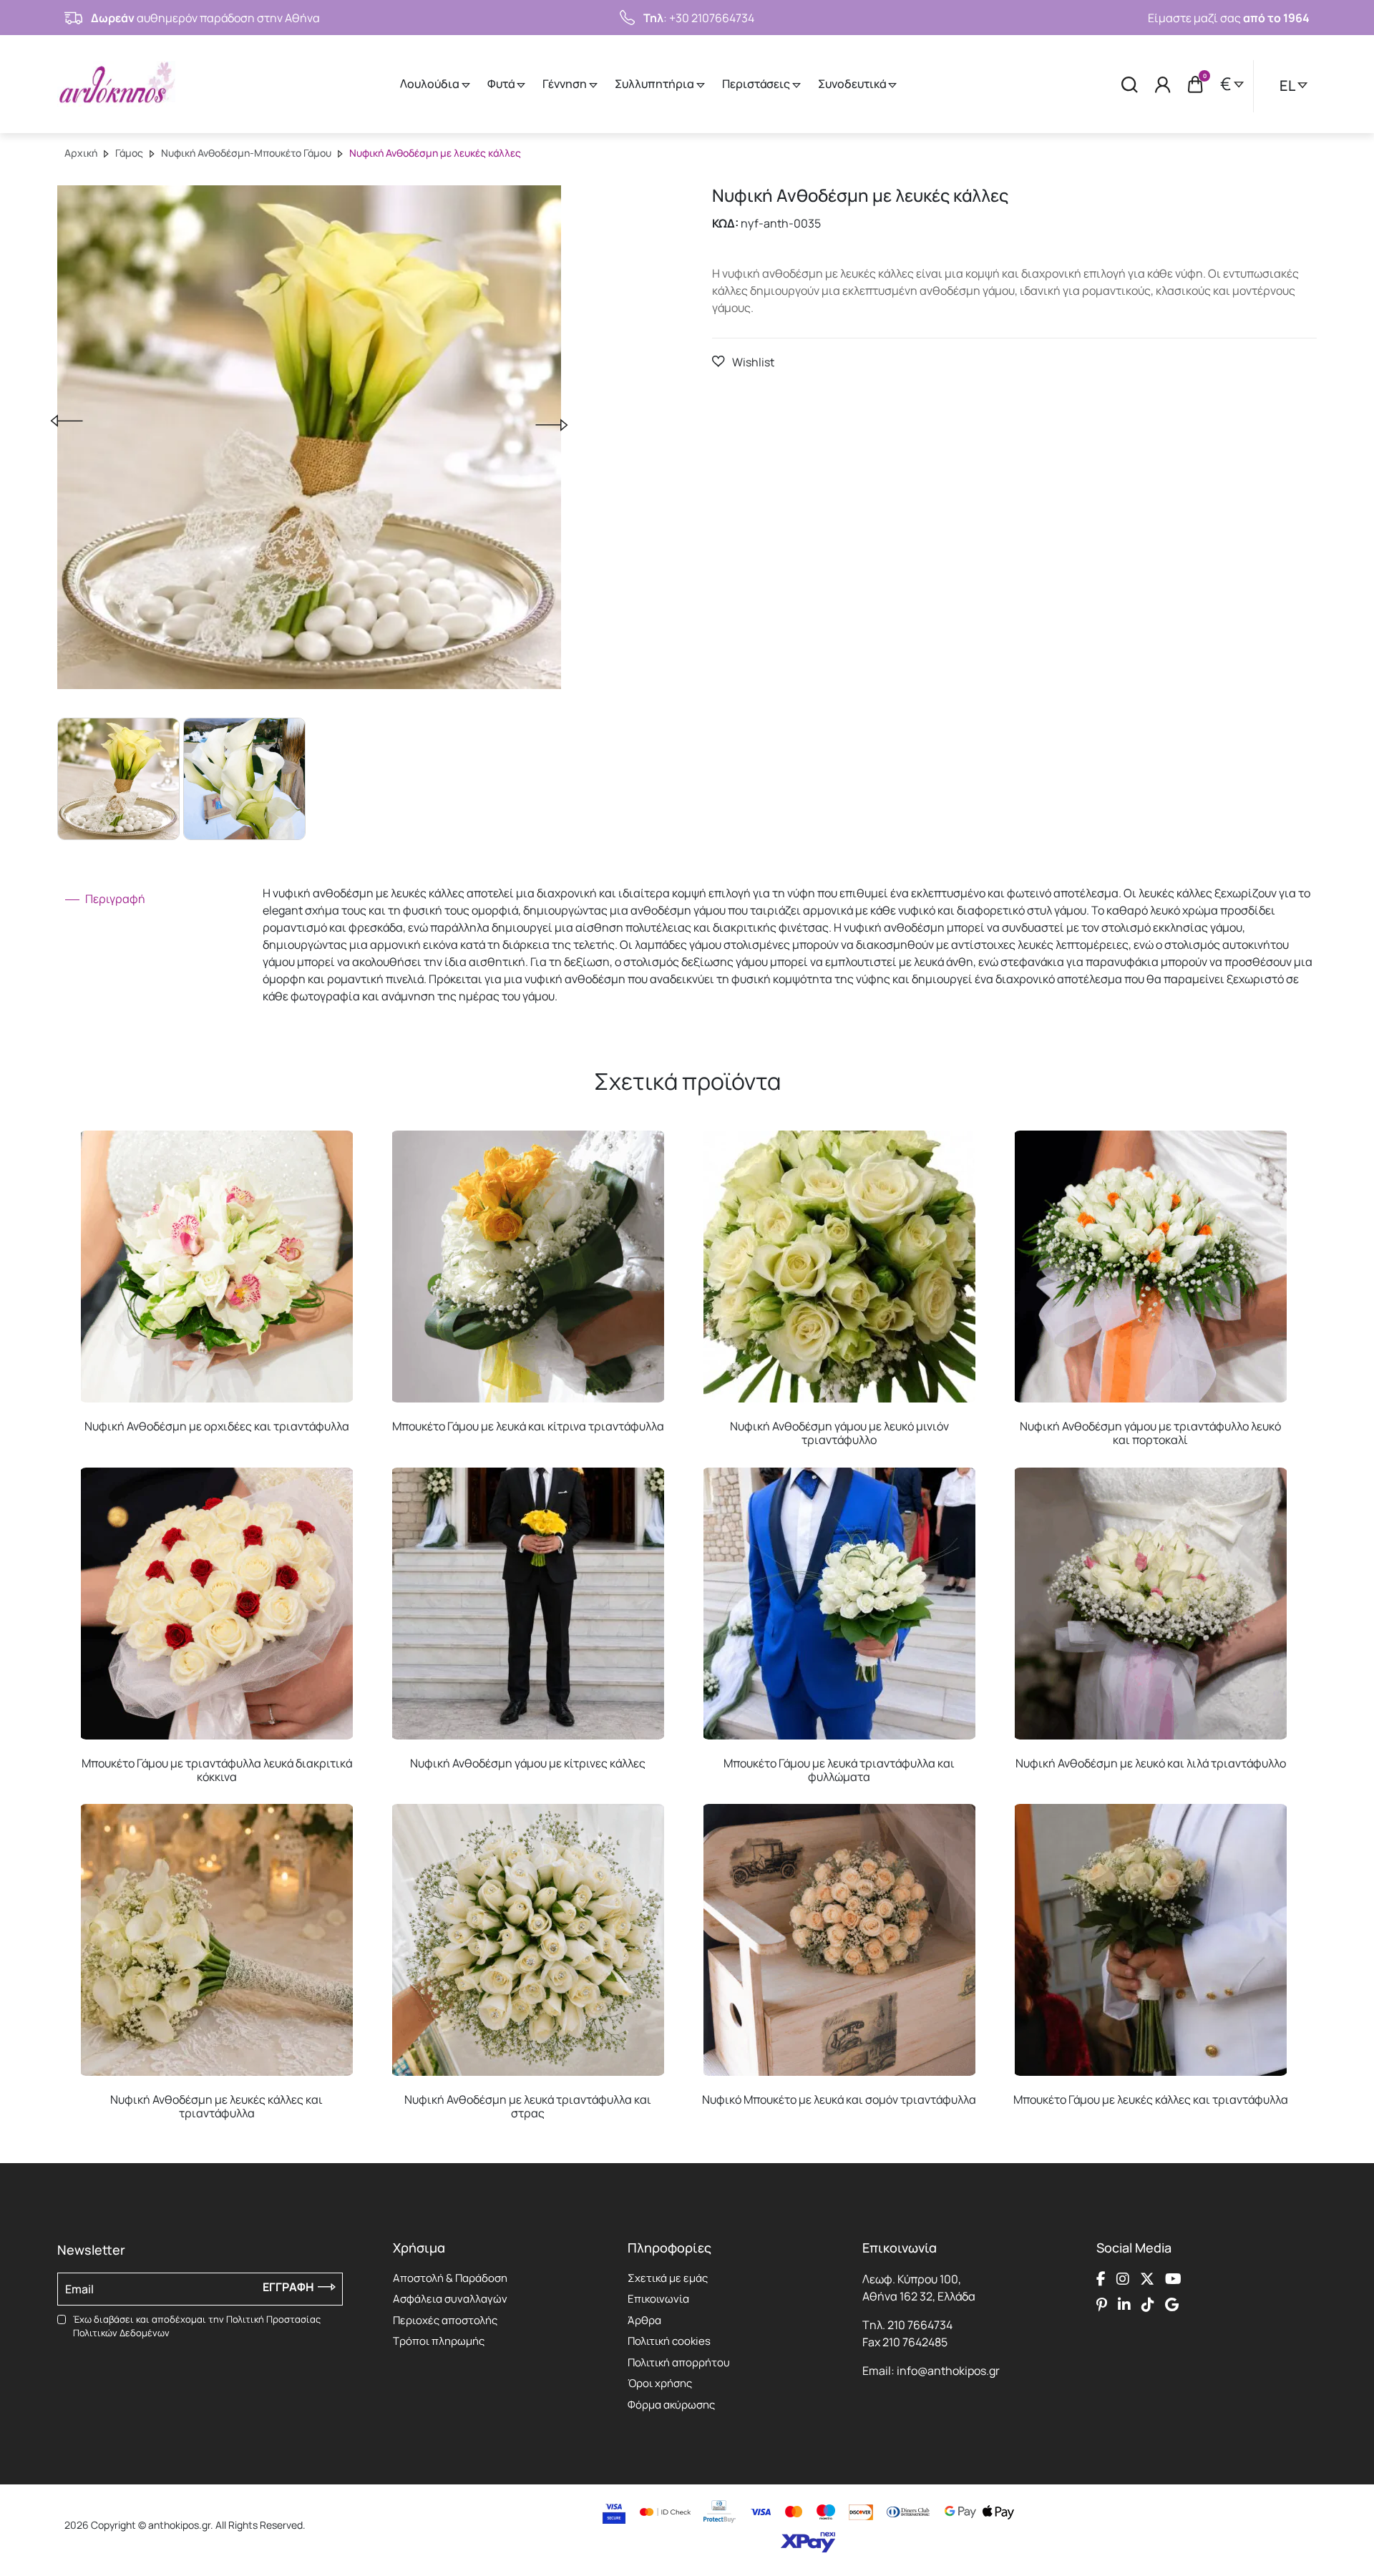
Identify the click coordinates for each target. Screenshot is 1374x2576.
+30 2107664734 (712, 18)
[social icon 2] (1123, 2279)
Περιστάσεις (757, 84)
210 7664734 (920, 2325)
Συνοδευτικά (853, 84)
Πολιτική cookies (669, 2341)
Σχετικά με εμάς (668, 2278)
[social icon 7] (1148, 2305)
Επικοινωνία (658, 2299)
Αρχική (81, 153)
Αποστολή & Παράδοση (450, 2278)
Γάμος (129, 153)
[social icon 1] (1101, 2279)
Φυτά (502, 84)
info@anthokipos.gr (948, 2371)
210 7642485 (915, 2342)
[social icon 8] (1172, 2305)
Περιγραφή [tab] (114, 899)
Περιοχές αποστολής (445, 2320)
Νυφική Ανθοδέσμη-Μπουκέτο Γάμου (246, 153)
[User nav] (1163, 84)
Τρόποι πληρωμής (439, 2341)
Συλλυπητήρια (656, 84)
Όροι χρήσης (660, 2383)
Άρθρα (644, 2320)
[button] (743, 362)
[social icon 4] (1173, 2279)
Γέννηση (566, 84)
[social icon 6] (1124, 2305)
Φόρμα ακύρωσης (671, 2405)
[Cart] (1195, 84)
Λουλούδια (431, 84)
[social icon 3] (1147, 2279)
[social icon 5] (1102, 2305)
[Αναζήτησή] (1130, 84)
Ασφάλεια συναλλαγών (450, 2299)
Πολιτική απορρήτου (679, 2362)
